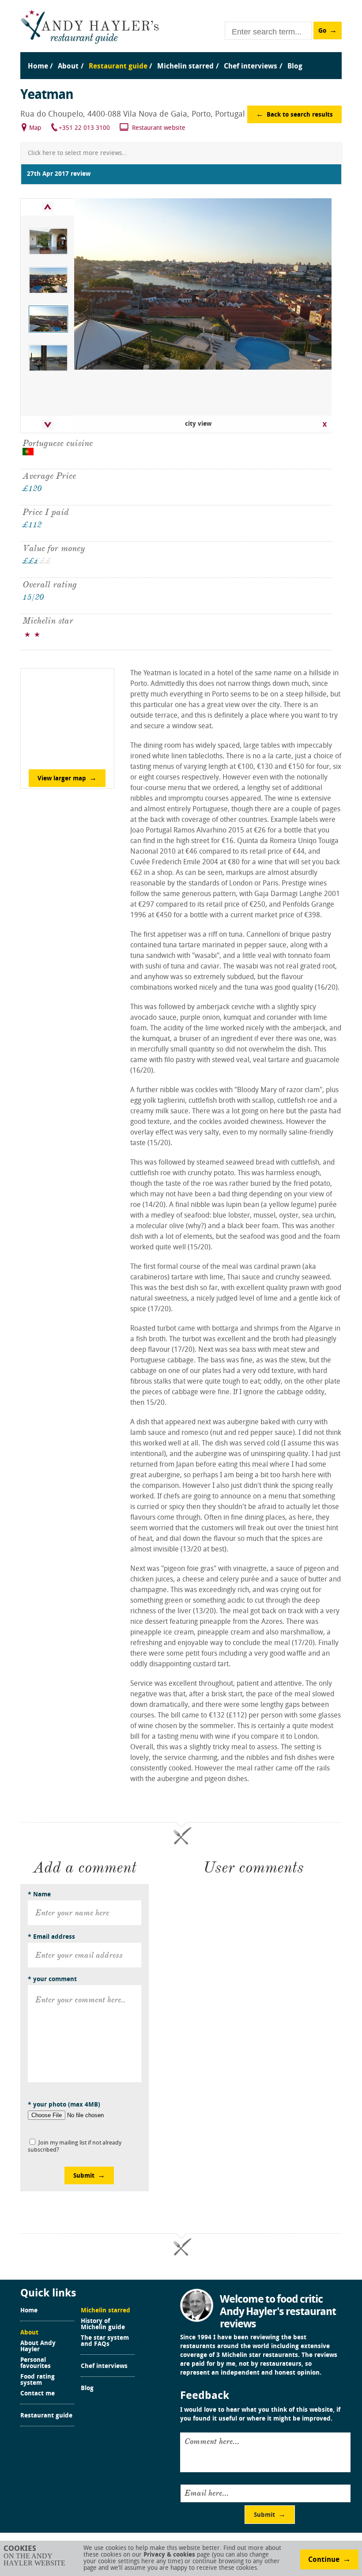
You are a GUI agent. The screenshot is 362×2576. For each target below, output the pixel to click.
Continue (324, 2560)
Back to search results (300, 115)
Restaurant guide (46, 2416)
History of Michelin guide (103, 2325)
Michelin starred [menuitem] (185, 67)
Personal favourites (36, 2364)
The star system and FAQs (105, 2341)
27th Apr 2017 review (59, 174)
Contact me (38, 2394)
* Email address (51, 1937)
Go (322, 31)
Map (35, 128)
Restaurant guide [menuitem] (118, 67)
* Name (39, 1895)
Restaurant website (159, 128)
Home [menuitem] (38, 67)
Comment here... (212, 2441)
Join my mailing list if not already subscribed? (75, 2147)
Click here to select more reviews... (77, 153)
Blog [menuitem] (295, 67)
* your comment (52, 1980)
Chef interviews (104, 2367)
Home (29, 2311)
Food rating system (38, 2380)
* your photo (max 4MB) (64, 2105)
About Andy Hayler (38, 2347)
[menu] (181, 58)
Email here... (207, 2493)
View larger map (62, 779)
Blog (87, 2389)
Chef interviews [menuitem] (251, 67)
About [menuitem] (68, 67)
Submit (84, 2176)
